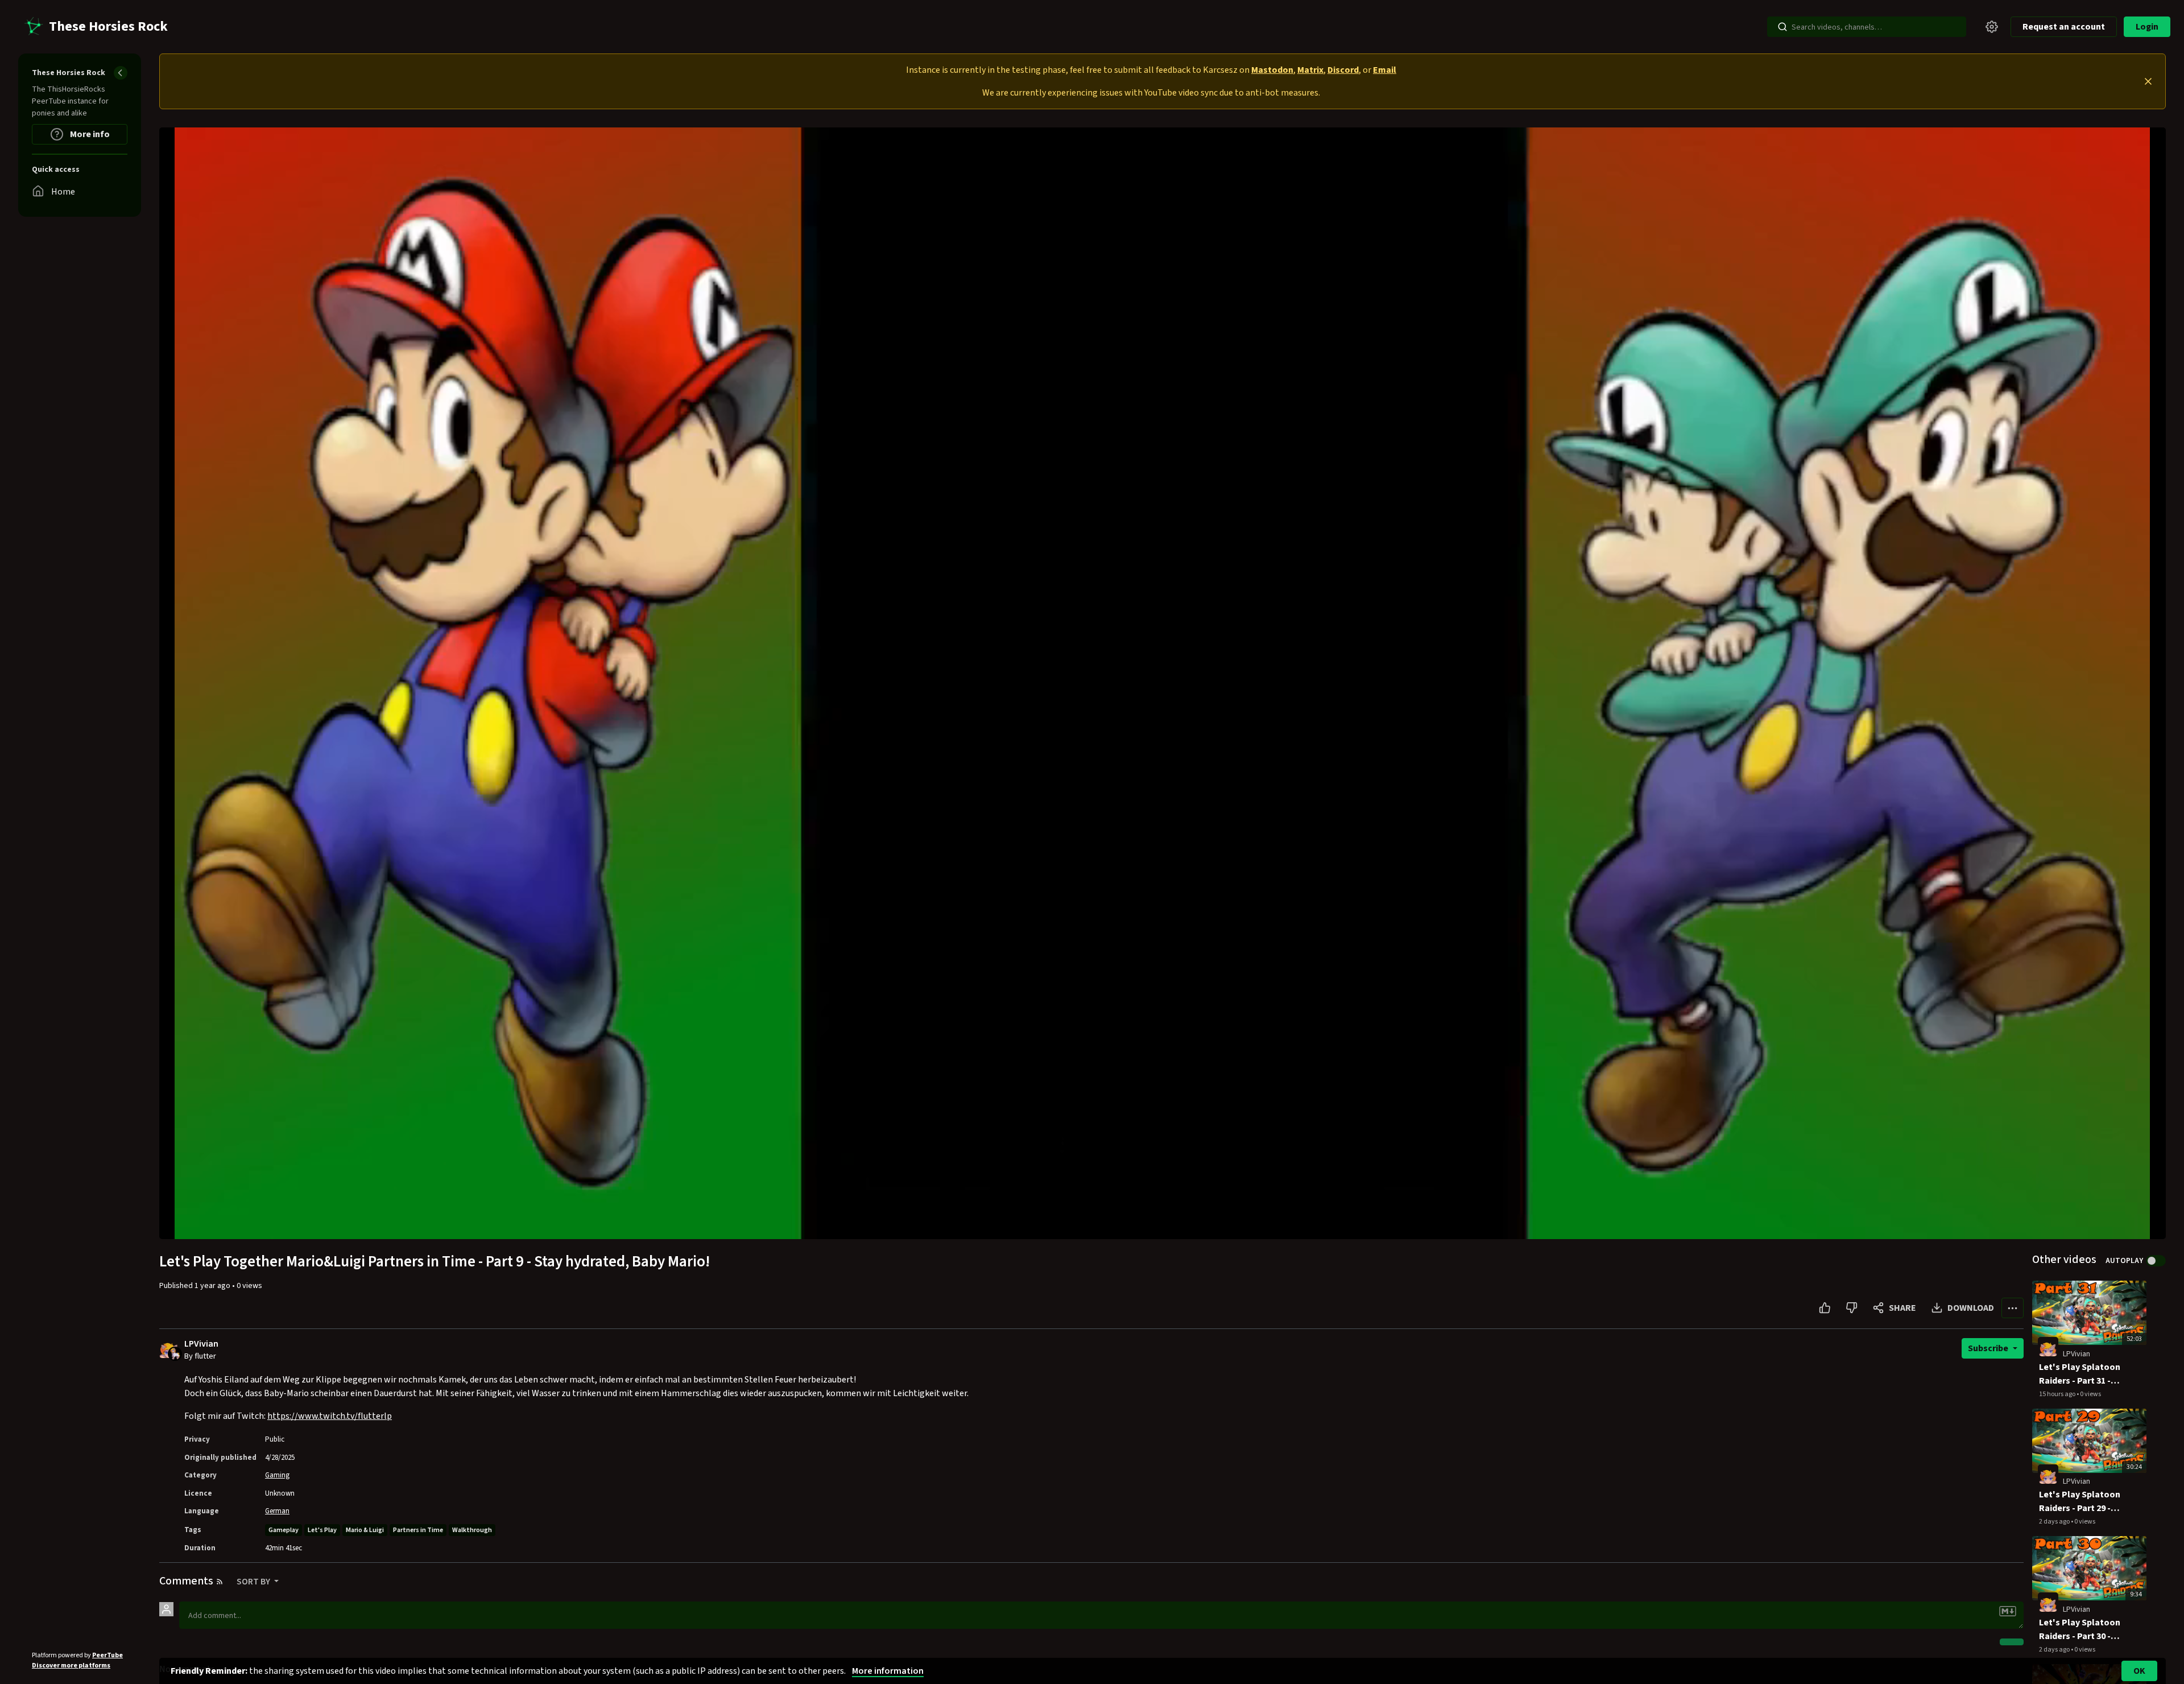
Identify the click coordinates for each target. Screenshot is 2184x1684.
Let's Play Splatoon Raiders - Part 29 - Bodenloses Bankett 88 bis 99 (2082, 1502)
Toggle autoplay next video (2156, 1261)
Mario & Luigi (365, 1530)
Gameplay (284, 1530)
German (277, 1511)
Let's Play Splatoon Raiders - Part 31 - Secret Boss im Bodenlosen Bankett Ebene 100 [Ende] (2082, 1374)
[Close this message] (2148, 81)
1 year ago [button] (213, 1286)
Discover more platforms (71, 1666)
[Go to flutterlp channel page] (175, 1353)
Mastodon (1272, 70)
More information (888, 1671)
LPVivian (201, 1344)
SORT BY (254, 1582)
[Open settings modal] (1992, 27)
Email (1385, 70)
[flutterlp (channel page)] (2048, 1347)
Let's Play (322, 1530)
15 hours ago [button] (2058, 1394)
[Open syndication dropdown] (220, 1582)
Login (2147, 27)
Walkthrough (472, 1530)
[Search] (1782, 27)
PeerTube (107, 1655)
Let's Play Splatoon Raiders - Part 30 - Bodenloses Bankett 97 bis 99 (2082, 1630)
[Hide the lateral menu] (121, 73)
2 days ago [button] (2055, 1522)
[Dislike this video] (1852, 1308)
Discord (1343, 70)
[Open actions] (2013, 1308)
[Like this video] (1825, 1308)
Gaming (277, 1475)
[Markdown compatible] (2008, 1611)
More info (89, 134)
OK (2139, 1671)
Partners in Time (418, 1530)
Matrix (1310, 70)
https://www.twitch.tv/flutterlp (330, 1416)
